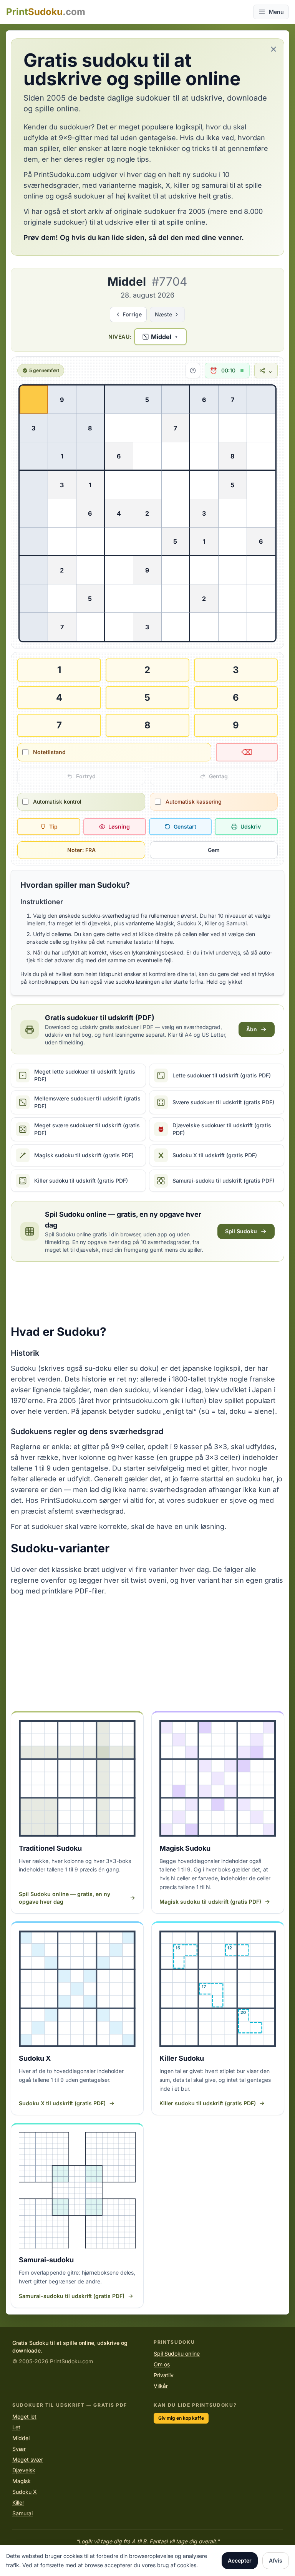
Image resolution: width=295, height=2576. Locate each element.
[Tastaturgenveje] (193, 371)
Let (16, 2427)
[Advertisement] (147, 1293)
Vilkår (161, 2386)
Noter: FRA (81, 850)
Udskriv (251, 826)
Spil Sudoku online (177, 2353)
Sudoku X (25, 2492)
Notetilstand (49, 752)
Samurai (22, 2513)
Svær (19, 2449)
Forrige (132, 314)
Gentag (218, 776)
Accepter (240, 2560)
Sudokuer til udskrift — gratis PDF (70, 2405)
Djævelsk (24, 2470)
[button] (160, 337)
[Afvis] (273, 49)
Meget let (24, 2416)
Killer (18, 2502)
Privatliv (164, 2375)
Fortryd (86, 776)
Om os (162, 2364)
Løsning (119, 826)
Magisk (22, 2481)
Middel (21, 2438)
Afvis (276, 2560)
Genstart (185, 826)
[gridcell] (34, 400)
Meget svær (28, 2459)
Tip (53, 826)
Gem (214, 850)
